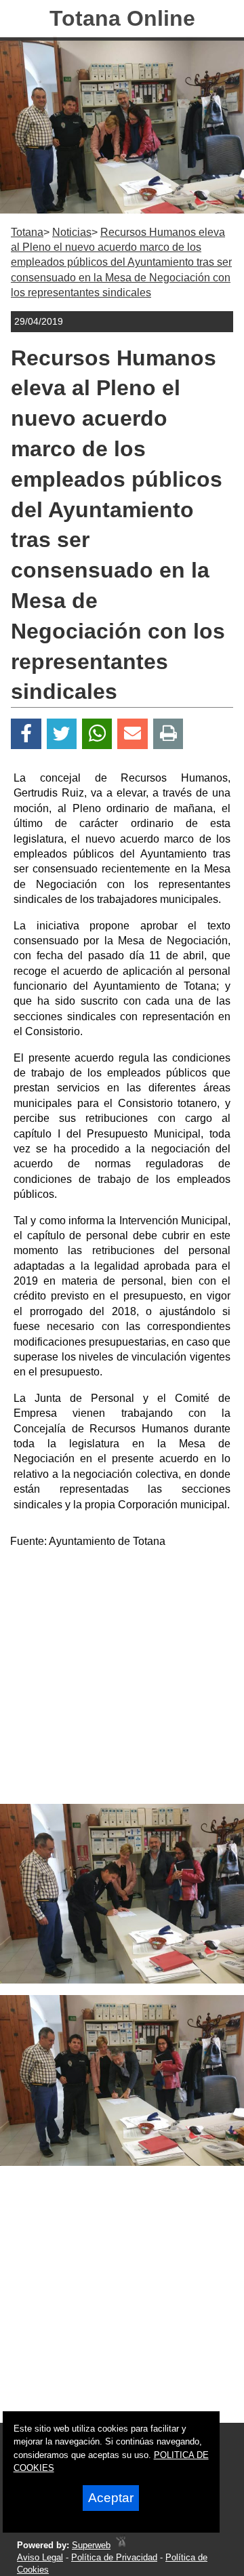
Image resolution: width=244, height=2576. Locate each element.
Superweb (91, 2545)
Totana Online (122, 18)
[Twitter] (62, 734)
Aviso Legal (40, 2557)
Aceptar (111, 2498)
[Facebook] (26, 734)
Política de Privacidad (114, 2557)
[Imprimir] (168, 734)
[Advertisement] (122, 1682)
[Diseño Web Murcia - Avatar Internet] (121, 2545)
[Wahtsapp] (97, 734)
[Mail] (132, 734)
